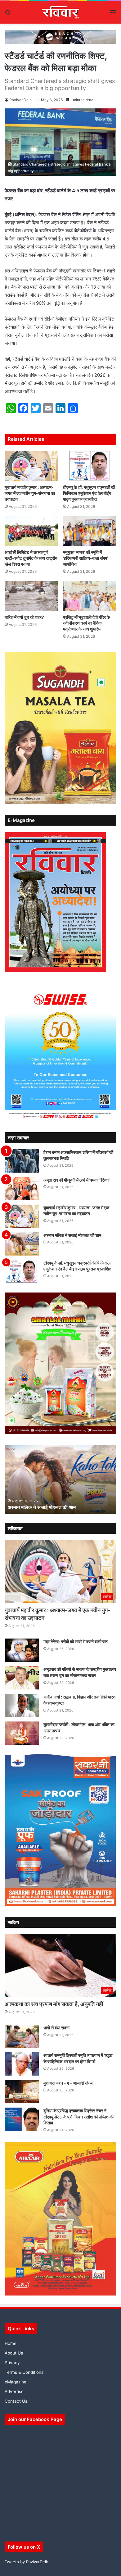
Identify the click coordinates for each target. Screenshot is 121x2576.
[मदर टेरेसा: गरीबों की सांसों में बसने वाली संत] (22, 1650)
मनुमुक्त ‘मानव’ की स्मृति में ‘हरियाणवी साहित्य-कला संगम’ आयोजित (85, 558)
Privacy (12, 2363)
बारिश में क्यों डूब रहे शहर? (24, 617)
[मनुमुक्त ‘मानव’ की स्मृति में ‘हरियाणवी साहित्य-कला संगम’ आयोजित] (90, 531)
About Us (14, 2353)
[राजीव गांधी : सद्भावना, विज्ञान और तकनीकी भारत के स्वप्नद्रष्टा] (22, 1705)
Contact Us (16, 2401)
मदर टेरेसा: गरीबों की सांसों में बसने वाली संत (76, 1641)
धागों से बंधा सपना (56, 2028)
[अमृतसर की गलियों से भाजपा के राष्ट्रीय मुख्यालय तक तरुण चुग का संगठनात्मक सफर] (22, 1678)
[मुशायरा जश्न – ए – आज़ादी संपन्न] (22, 2092)
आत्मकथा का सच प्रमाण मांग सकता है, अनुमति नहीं (54, 2004)
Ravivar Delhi (21, 100)
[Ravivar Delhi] (61, 12)
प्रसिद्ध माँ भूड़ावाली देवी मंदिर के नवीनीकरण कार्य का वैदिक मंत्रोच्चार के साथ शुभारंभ (86, 623)
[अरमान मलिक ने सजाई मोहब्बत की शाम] (22, 1244)
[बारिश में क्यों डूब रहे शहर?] (31, 596)
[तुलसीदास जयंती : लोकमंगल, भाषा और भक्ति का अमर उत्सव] (22, 1733)
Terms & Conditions (24, 2372)
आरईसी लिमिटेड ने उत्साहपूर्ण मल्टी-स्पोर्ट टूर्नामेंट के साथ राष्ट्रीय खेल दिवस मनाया (31, 558)
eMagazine (16, 2382)
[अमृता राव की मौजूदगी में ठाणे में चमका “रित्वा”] (22, 1189)
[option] (60, 1479)
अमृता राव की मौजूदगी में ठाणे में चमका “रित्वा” (77, 1180)
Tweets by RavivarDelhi (27, 2562)
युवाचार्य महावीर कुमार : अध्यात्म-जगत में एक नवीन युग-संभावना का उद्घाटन (30, 493)
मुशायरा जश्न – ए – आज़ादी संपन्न (68, 2083)
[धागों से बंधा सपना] (22, 2036)
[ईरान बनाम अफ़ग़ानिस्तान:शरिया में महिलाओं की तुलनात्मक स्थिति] (22, 1161)
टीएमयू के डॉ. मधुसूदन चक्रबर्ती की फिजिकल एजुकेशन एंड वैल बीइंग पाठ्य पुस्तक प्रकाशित (89, 493)
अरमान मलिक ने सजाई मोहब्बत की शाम (72, 1235)
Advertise (14, 2391)
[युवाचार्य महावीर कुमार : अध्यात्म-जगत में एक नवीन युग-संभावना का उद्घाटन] (31, 466)
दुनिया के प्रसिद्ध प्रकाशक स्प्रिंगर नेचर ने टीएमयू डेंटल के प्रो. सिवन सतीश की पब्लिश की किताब (78, 2117)
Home (11, 2343)
